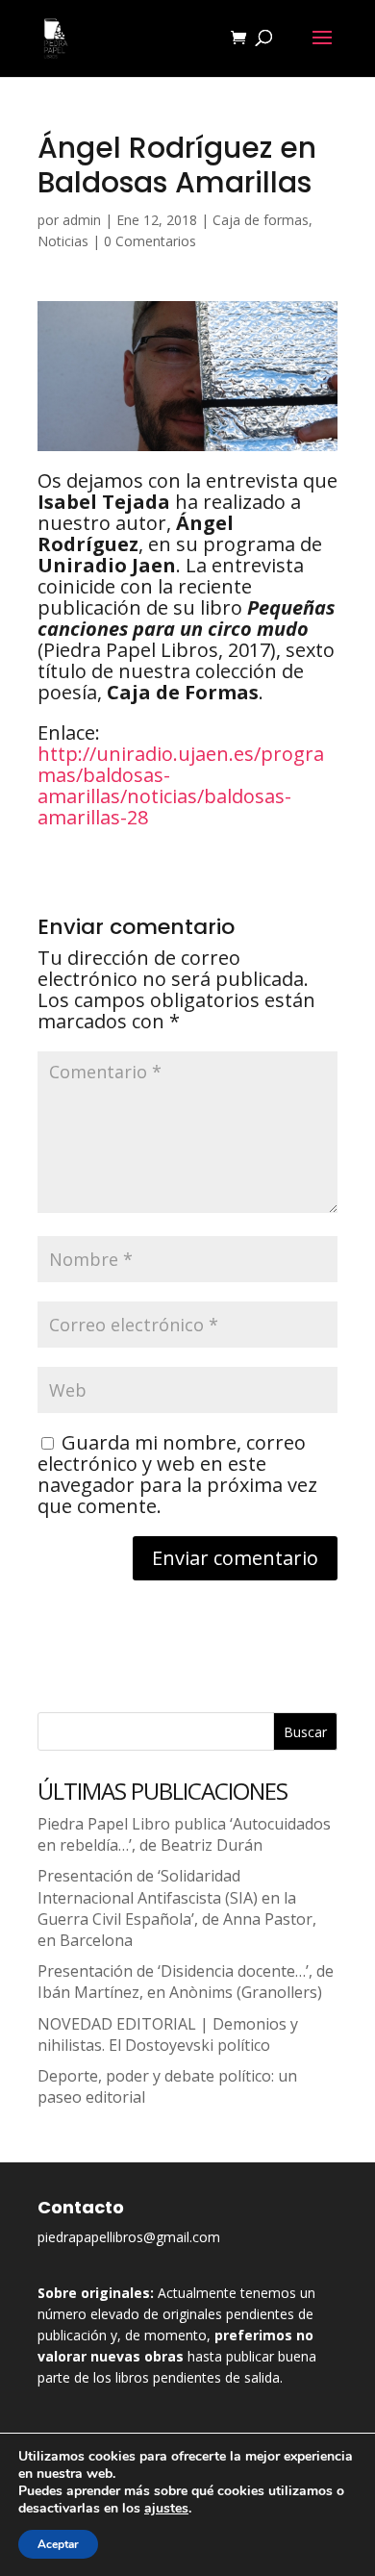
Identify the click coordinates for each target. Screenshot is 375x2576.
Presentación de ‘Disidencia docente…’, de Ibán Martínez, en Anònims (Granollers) (186, 1982)
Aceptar (58, 2544)
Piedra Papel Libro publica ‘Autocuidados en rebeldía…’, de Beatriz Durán (184, 1834)
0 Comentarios (150, 241)
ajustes (166, 2509)
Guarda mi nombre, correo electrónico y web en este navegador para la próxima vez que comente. (177, 1474)
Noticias (63, 241)
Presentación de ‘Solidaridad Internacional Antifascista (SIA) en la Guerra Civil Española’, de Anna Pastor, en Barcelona (177, 1908)
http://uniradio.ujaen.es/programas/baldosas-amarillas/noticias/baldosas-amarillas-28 (181, 785)
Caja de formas (261, 220)
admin (82, 220)
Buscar (305, 1732)
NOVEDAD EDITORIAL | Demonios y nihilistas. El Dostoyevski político (168, 2034)
